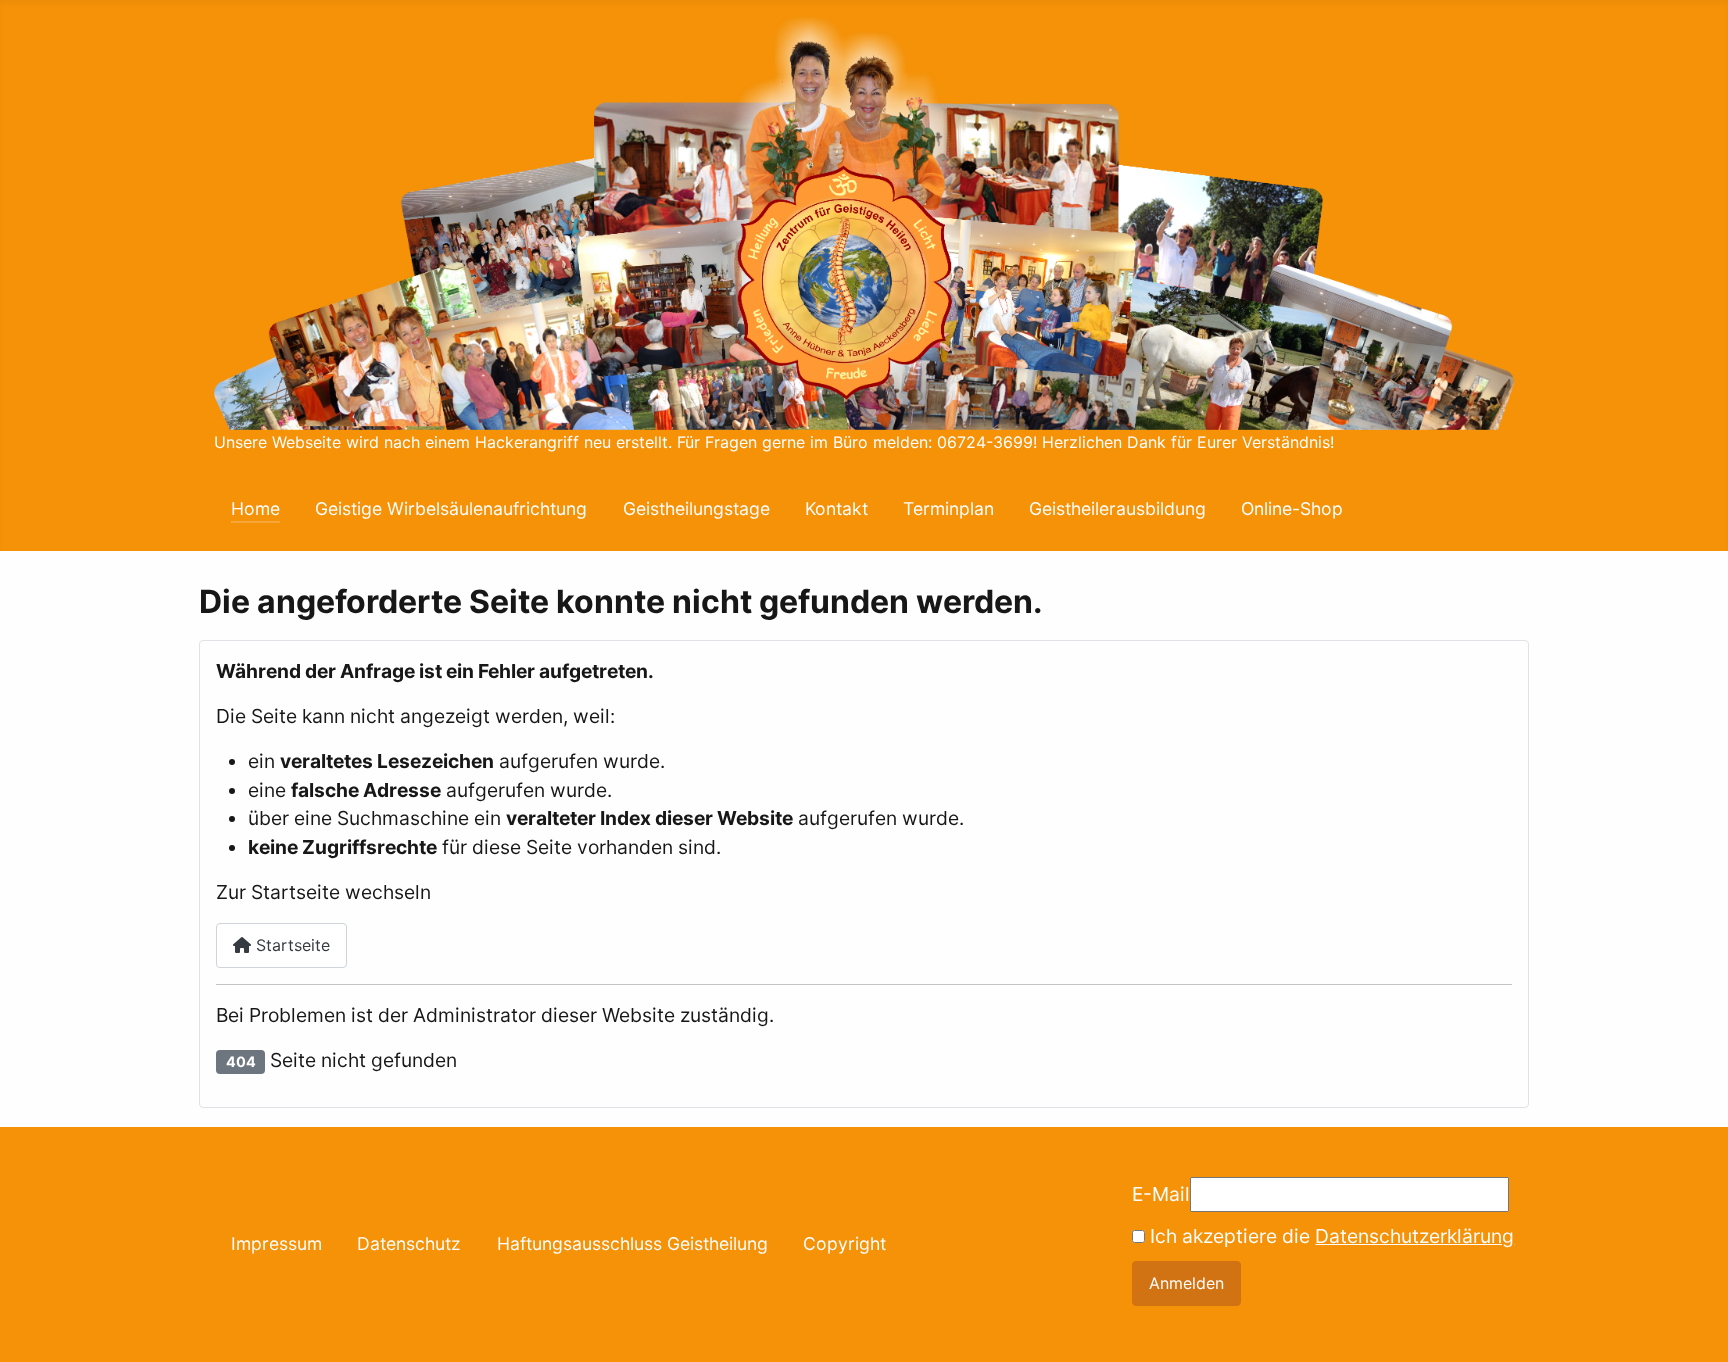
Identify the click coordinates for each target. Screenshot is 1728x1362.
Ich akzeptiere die (1329, 1236)
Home (255, 508)
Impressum (276, 1243)
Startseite (290, 945)
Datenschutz (409, 1243)
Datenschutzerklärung (1414, 1236)
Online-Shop (1292, 508)
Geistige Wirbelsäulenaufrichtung (451, 508)
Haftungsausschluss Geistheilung (632, 1243)
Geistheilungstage (696, 508)
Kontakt (836, 508)
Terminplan (948, 508)
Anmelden (1186, 1283)
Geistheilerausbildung (1117, 508)
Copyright (844, 1243)
